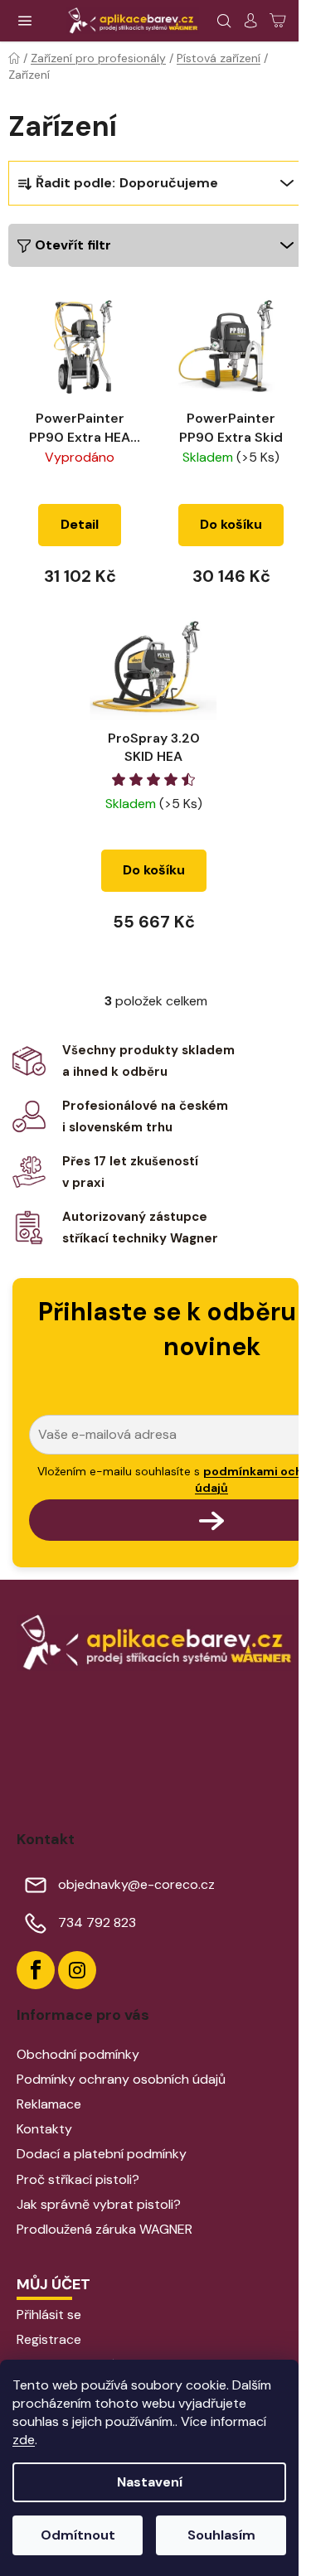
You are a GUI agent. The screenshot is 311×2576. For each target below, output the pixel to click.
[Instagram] (77, 1970)
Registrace (49, 2339)
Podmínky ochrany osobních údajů (121, 2079)
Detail (80, 524)
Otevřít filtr (73, 245)
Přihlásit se (49, 2315)
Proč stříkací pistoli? (78, 2179)
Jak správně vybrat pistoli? (99, 2204)
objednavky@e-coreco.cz (136, 1884)
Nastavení (150, 2482)
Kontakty (44, 2129)
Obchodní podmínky (78, 2054)
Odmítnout (78, 2535)
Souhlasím (221, 2535)
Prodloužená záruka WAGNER (104, 2229)
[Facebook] (36, 1970)
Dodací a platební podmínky (102, 2154)
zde (24, 2440)
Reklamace (49, 2104)
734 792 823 (97, 1922)
